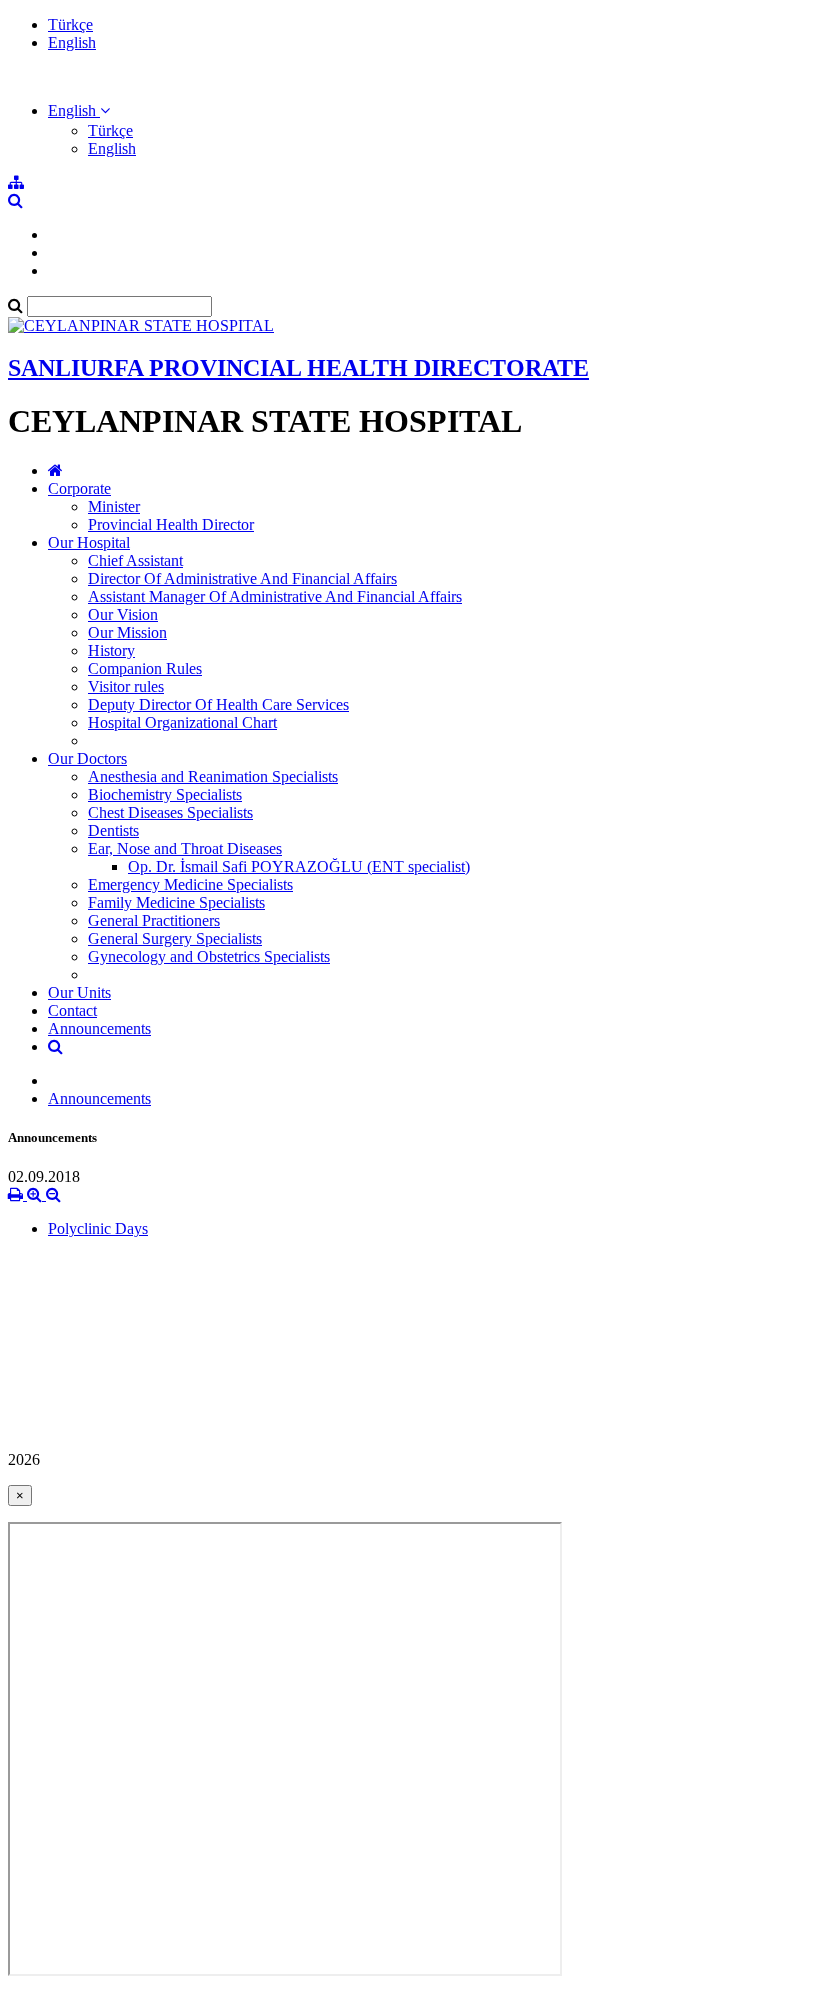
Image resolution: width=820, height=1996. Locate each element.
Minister (114, 506)
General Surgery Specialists (175, 938)
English (72, 42)
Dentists (113, 830)
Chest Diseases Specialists (170, 812)
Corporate (79, 488)
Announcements (99, 1028)
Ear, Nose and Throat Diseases (185, 848)
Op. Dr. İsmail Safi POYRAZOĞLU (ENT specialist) (299, 866)
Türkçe (70, 24)
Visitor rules (126, 686)
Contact (72, 1010)
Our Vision (123, 614)
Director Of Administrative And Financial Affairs (242, 578)
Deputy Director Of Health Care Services (218, 704)
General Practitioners (154, 920)
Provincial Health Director (171, 524)
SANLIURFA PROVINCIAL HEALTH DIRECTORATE (298, 368)
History (111, 650)
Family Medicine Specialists (176, 902)
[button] (79, 110)
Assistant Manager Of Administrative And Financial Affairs (275, 596)
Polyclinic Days (98, 1228)
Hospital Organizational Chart (182, 722)
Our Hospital (89, 542)
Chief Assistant (135, 560)
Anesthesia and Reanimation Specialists (213, 776)
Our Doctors (87, 758)
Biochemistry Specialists (165, 794)
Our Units (79, 992)
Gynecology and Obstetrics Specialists (209, 956)
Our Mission (127, 632)
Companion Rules (145, 668)
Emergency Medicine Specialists (190, 884)
